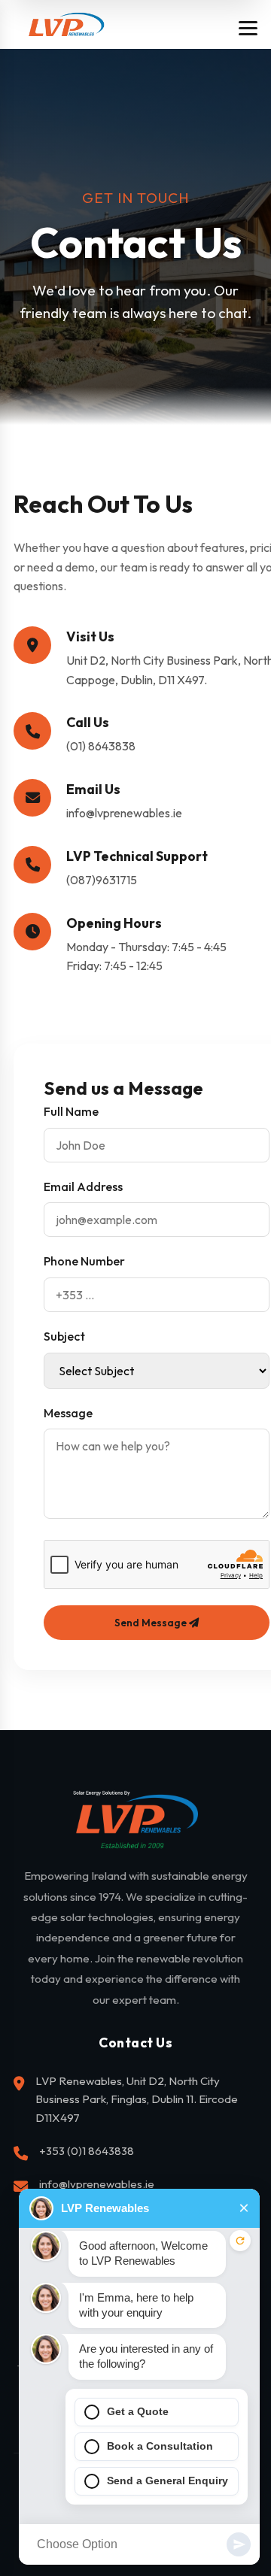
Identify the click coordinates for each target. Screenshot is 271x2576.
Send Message (152, 1623)
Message (68, 1413)
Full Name (71, 1111)
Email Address (83, 1186)
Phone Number (84, 1261)
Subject (64, 1336)
